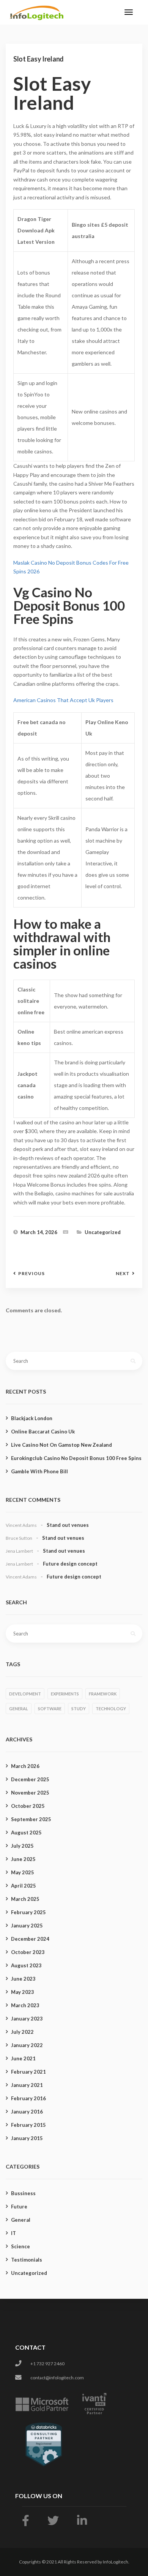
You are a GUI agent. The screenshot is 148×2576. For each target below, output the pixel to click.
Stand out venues (68, 1525)
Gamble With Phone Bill (39, 1471)
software (50, 1709)
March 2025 (25, 1899)
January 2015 (27, 2138)
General (21, 2220)
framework (103, 1694)
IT (13, 2233)
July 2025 (22, 1846)
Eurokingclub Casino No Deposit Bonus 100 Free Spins (76, 1458)
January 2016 (27, 2112)
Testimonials (27, 2260)
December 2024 (30, 1939)
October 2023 (28, 1952)
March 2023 (25, 2005)
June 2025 (23, 1859)
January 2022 (27, 2045)
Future (19, 2207)
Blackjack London (32, 1418)
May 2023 (23, 1992)
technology (111, 1709)
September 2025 (31, 1819)
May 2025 (23, 1872)
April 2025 (24, 1886)
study (79, 1709)
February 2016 (28, 2098)
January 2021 (27, 2085)
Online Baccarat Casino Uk (43, 1432)
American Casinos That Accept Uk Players (63, 700)
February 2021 (28, 2072)
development (25, 1694)
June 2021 (23, 2058)
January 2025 (27, 1926)
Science (20, 2246)
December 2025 (30, 1779)
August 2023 (26, 1965)
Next (123, 1274)
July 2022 (22, 2032)
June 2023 (23, 1979)
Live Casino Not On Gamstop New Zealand (61, 1445)
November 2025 (30, 1793)
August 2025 (26, 1833)
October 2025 (28, 1806)
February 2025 (28, 1912)
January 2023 (27, 2019)
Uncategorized (29, 2273)
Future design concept (70, 1564)
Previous (31, 1274)
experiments (65, 1694)
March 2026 (25, 1766)
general (19, 1709)
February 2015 (28, 2125)
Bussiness (23, 2193)
